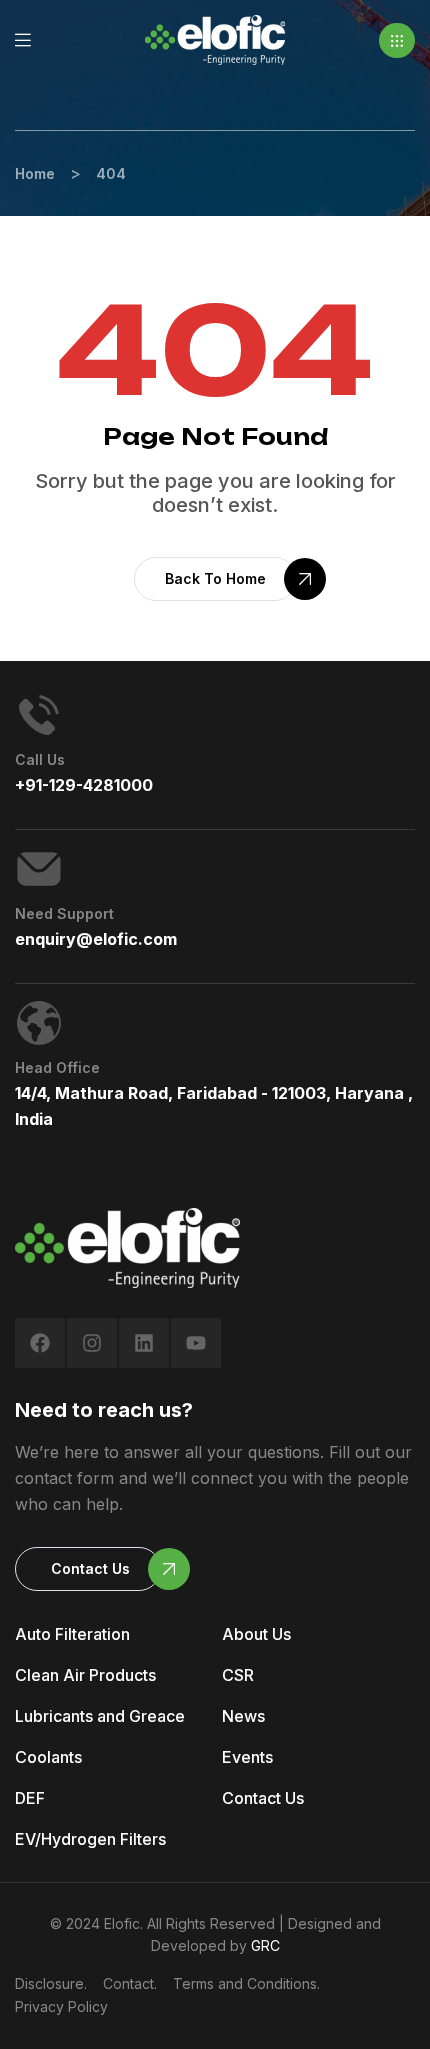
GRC (265, 1945)
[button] (397, 40)
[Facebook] (40, 1343)
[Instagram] (92, 1343)
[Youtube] (196, 1343)
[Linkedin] (144, 1343)
